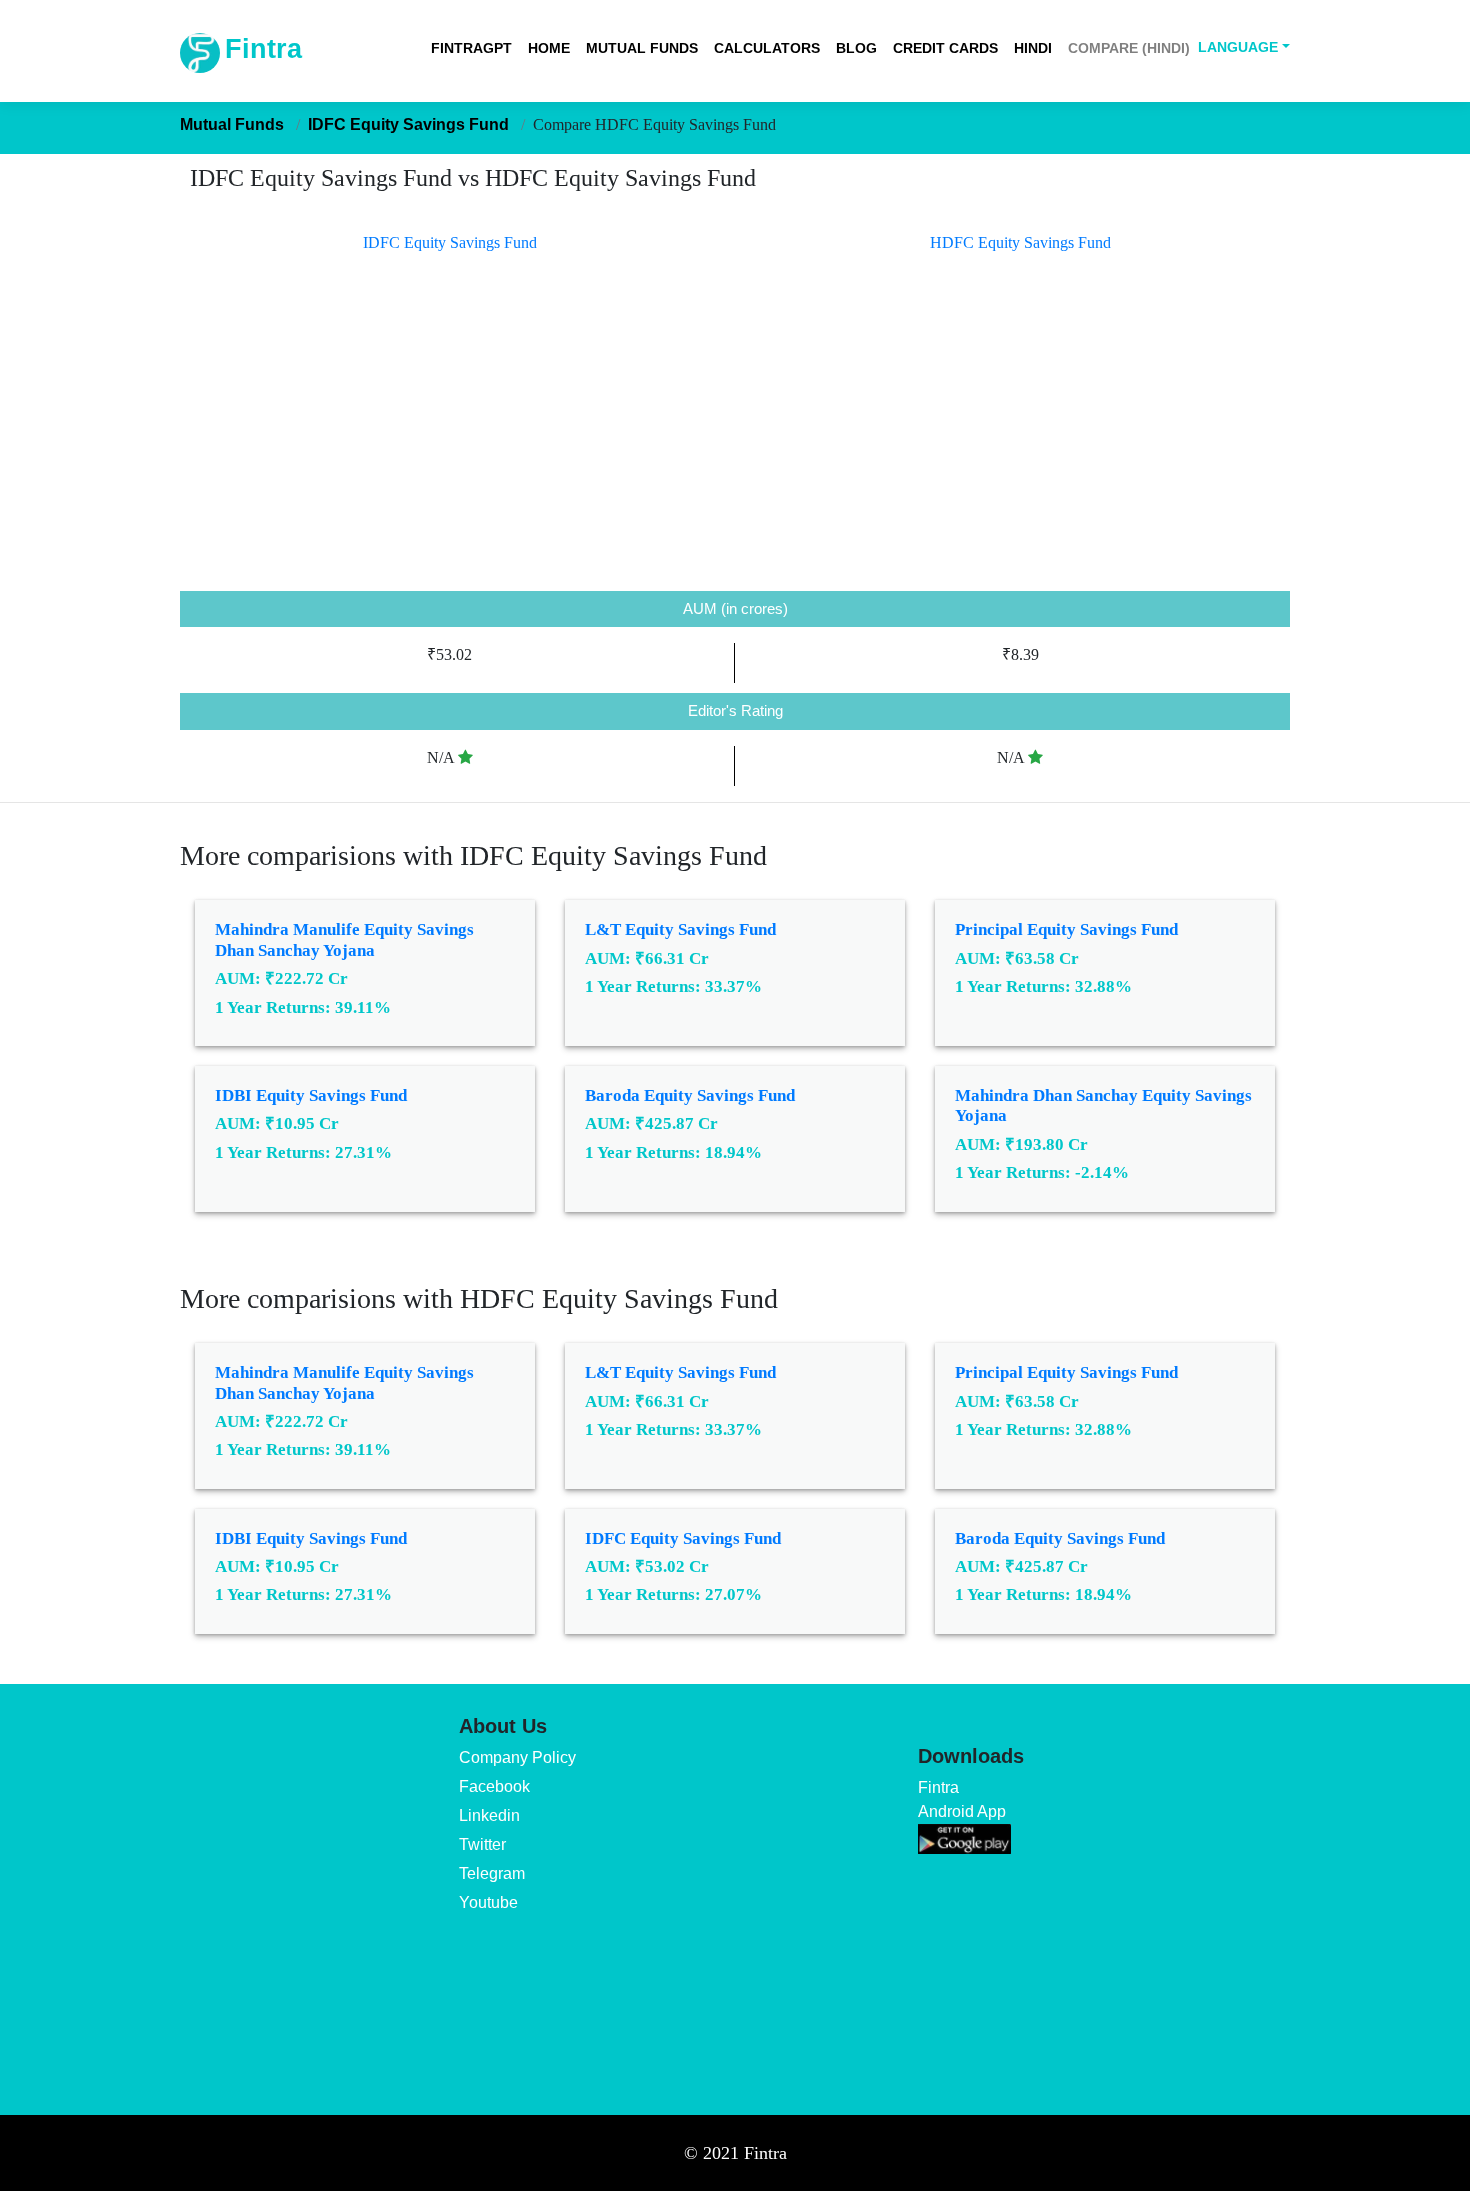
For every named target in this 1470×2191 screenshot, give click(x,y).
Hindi (1033, 48)
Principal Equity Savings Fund (1066, 929)
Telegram (492, 1873)
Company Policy (517, 1757)
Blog (856, 48)
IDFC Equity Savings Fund (683, 1538)
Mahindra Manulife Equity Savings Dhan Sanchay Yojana (344, 939)
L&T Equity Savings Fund (680, 929)
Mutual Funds (642, 48)
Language (1238, 47)
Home (549, 48)
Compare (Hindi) (1129, 48)
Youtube (488, 1902)
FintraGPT (471, 48)
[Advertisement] (735, 441)
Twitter (482, 1844)
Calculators (767, 48)
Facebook (494, 1786)
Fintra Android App (962, 1799)
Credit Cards (945, 48)
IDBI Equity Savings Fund (311, 1095)
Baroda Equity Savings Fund (690, 1095)
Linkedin (489, 1815)
